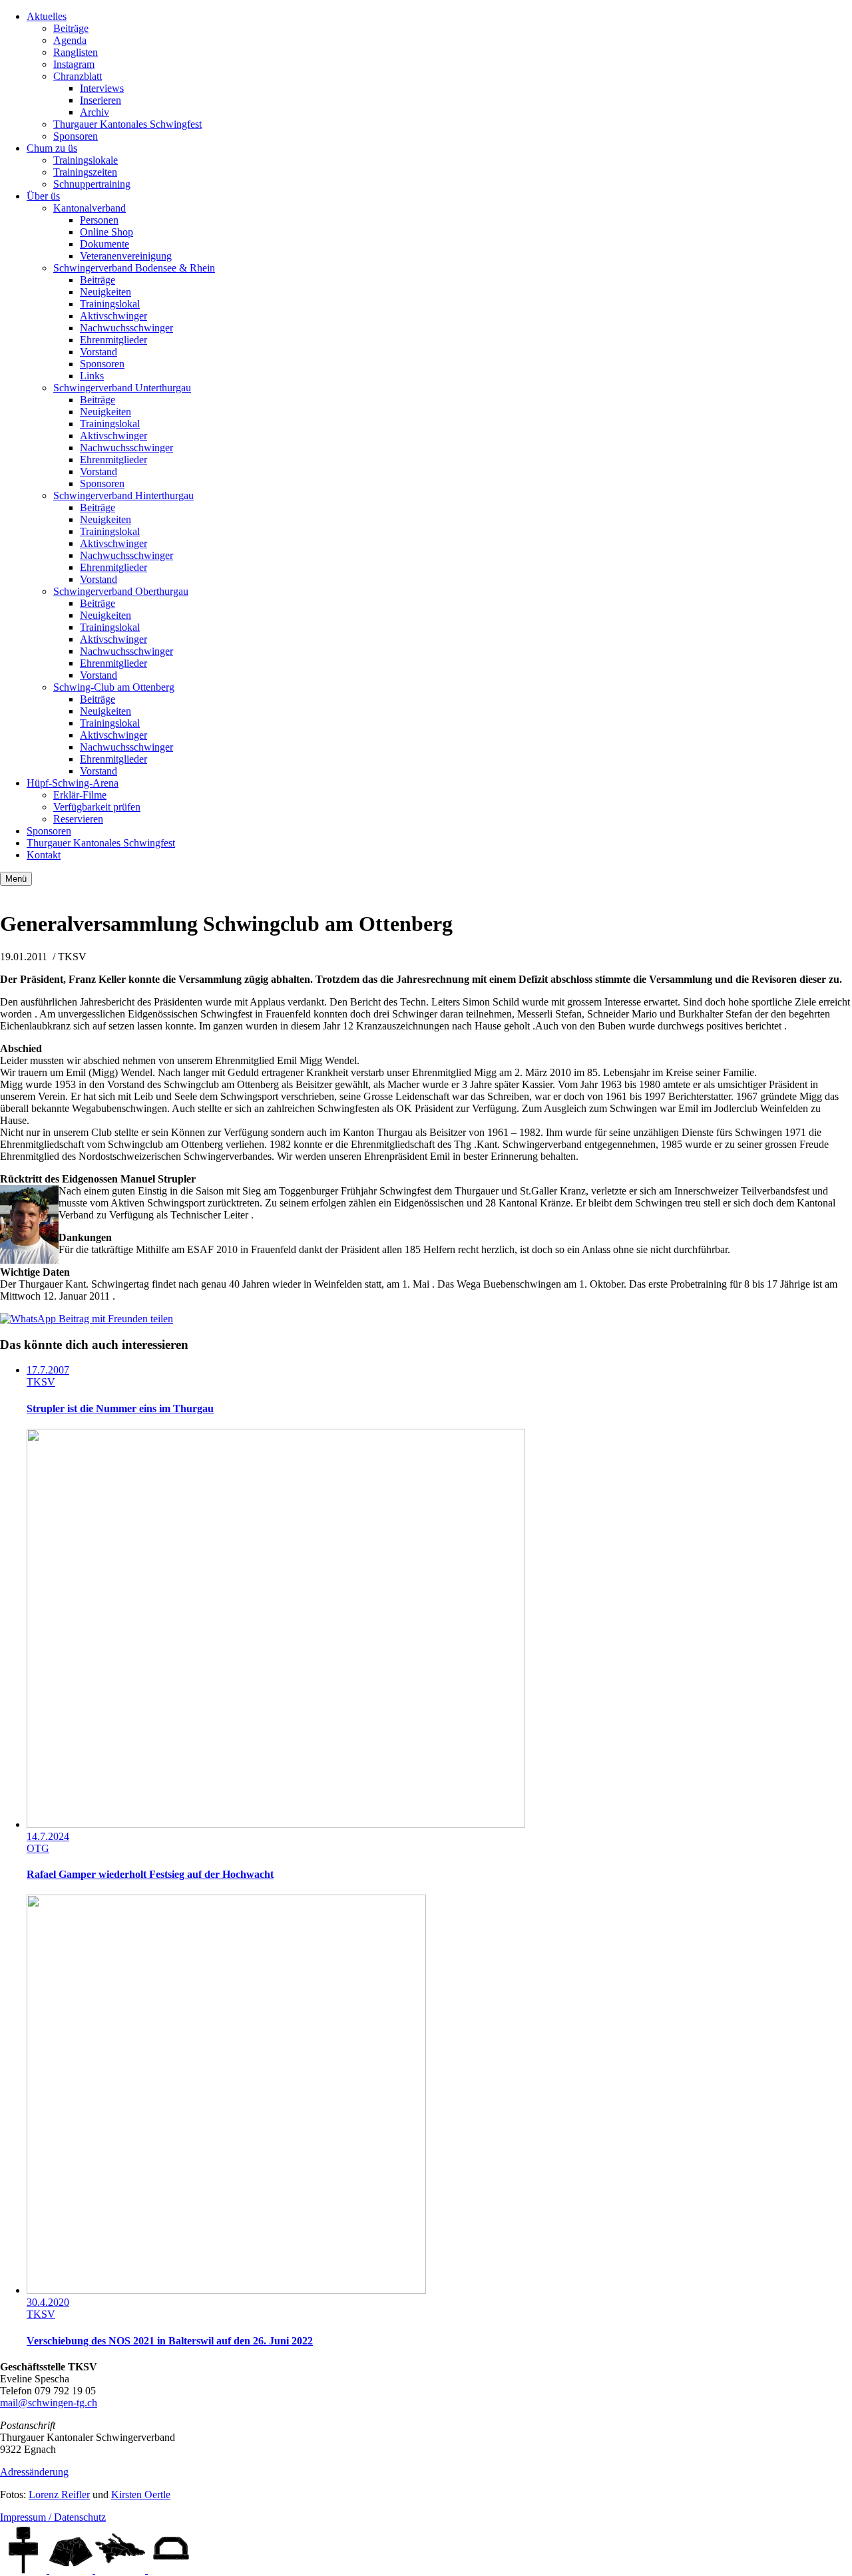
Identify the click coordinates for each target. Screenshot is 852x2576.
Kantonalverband (90, 208)
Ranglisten (76, 52)
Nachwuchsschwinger (126, 328)
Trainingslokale (86, 160)
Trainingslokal (110, 304)
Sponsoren (76, 136)
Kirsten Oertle (141, 2494)
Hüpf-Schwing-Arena (73, 783)
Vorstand (99, 352)
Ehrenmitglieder (113, 340)
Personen (99, 220)
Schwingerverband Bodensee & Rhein (134, 268)
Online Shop (106, 232)
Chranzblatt (78, 76)
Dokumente (105, 244)
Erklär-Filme (80, 795)
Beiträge (71, 28)
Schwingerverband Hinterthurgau (123, 495)
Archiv (95, 112)
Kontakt (44, 855)
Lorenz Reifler (59, 2494)
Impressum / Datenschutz (53, 2517)
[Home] (25, 2570)
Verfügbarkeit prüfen (97, 807)
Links (92, 376)
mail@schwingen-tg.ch (49, 2403)
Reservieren (78, 819)
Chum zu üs (52, 148)
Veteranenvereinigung (126, 256)
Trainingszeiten (85, 172)
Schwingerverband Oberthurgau (121, 591)
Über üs (43, 196)
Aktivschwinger (113, 316)
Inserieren (101, 100)
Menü (16, 879)
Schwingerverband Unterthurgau (122, 388)
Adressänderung (34, 2472)
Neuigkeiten (106, 292)
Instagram (74, 64)
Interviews (102, 88)
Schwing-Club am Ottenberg (114, 687)
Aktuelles (47, 16)
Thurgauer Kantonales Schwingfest (127, 124)
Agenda (70, 40)
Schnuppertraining (92, 184)
